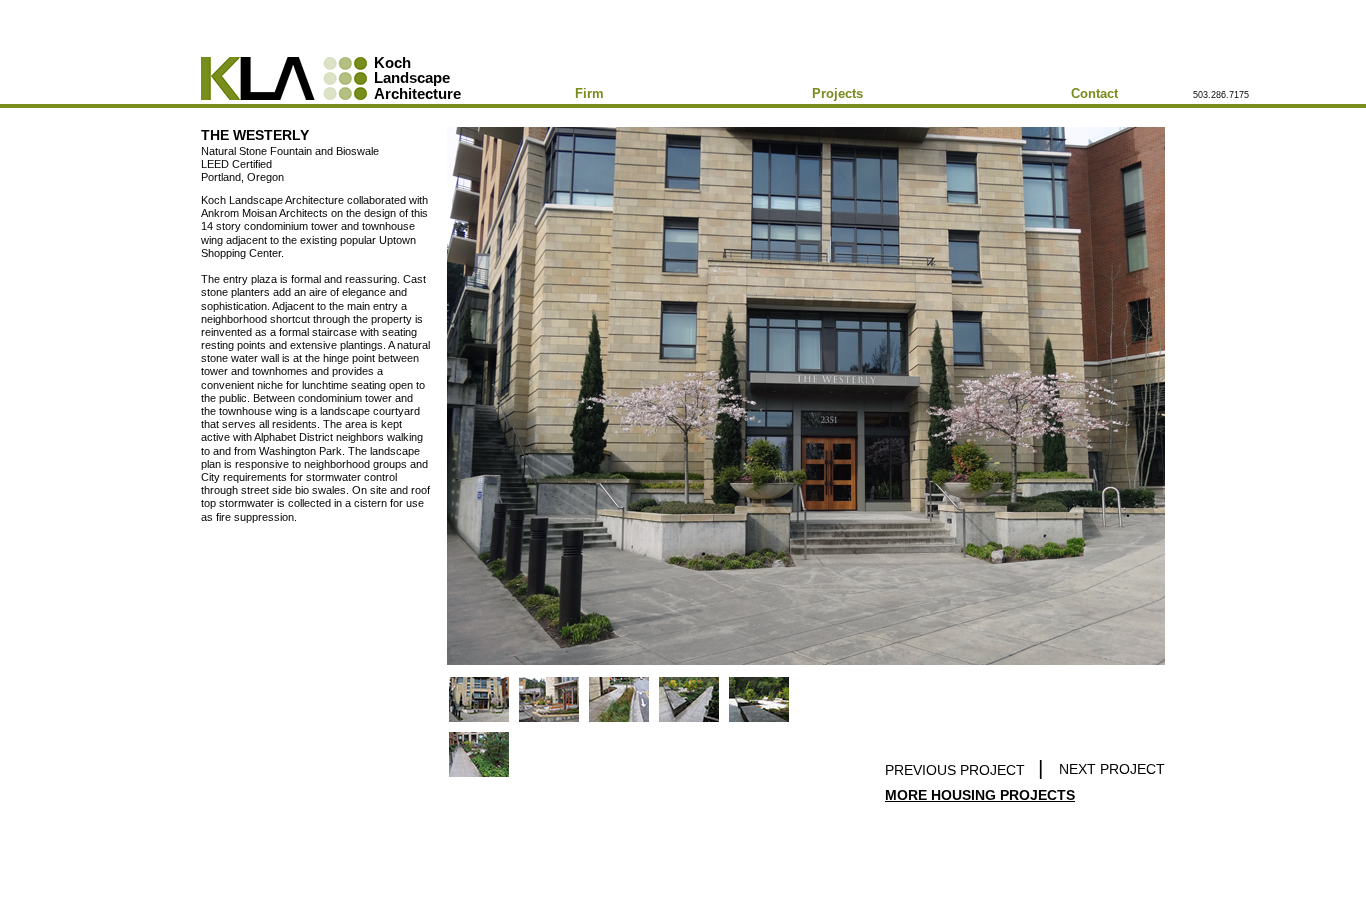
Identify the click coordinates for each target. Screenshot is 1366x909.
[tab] (479, 699)
